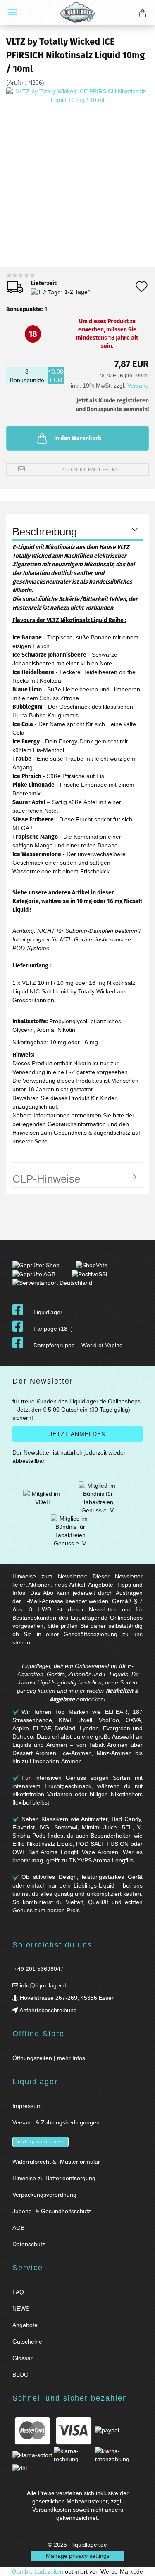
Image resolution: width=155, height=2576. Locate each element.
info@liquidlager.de (44, 1985)
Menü (12, 12)
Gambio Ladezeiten (38, 2571)
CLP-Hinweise (46, 1179)
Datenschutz (29, 2244)
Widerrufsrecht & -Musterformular (56, 2162)
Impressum (27, 2106)
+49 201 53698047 (38, 1969)
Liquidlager (48, 1312)
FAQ (18, 2292)
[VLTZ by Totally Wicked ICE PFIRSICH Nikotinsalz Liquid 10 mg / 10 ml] (77, 161)
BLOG (20, 2375)
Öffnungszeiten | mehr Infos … (52, 2058)
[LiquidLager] (77, 12)
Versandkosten (52, 2510)
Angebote (62, 1700)
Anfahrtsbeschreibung (48, 2010)
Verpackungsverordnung (44, 2195)
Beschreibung (45, 532)
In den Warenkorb (78, 438)
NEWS (21, 2309)
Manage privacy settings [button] (78, 2556)
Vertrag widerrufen (41, 2142)
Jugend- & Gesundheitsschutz (52, 2211)
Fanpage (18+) (53, 1329)
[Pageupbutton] (138, 2565)
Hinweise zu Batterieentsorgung (54, 2178)
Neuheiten (119, 1691)
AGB (18, 2228)
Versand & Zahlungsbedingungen (56, 2122)
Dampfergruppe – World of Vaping (78, 1345)
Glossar (23, 2358)
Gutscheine (27, 2342)
